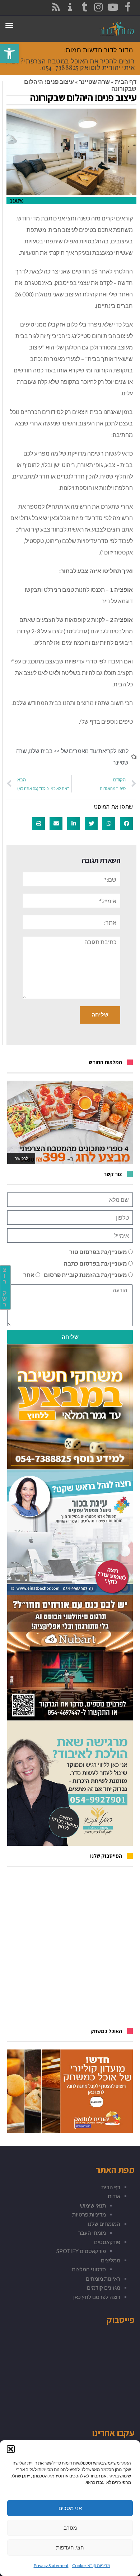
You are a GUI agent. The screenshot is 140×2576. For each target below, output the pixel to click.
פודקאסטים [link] (107, 2242)
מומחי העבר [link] (92, 2233)
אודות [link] (114, 2196)
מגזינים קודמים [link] (104, 2287)
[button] (11, 2449)
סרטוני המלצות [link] (89, 2269)
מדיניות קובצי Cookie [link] (91, 2565)
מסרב (70, 2528)
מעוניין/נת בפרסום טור (98, 1252)
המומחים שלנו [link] (104, 2224)
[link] (9, 53)
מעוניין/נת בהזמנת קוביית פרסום (85, 1275)
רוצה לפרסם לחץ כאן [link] (97, 2297)
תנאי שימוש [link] (93, 2205)
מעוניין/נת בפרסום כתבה (95, 1263)
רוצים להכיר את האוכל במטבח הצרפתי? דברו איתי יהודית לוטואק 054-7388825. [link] (70, 64)
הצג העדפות (70, 2548)
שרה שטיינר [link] (94, 82)
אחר (29, 1275)
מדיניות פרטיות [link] (89, 2214)
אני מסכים (70, 2508)
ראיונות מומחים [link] (103, 2279)
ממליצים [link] (111, 2260)
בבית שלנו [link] (41, 751)
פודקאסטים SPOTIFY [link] (81, 2251)
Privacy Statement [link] (51, 2565)
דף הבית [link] (126, 82)
